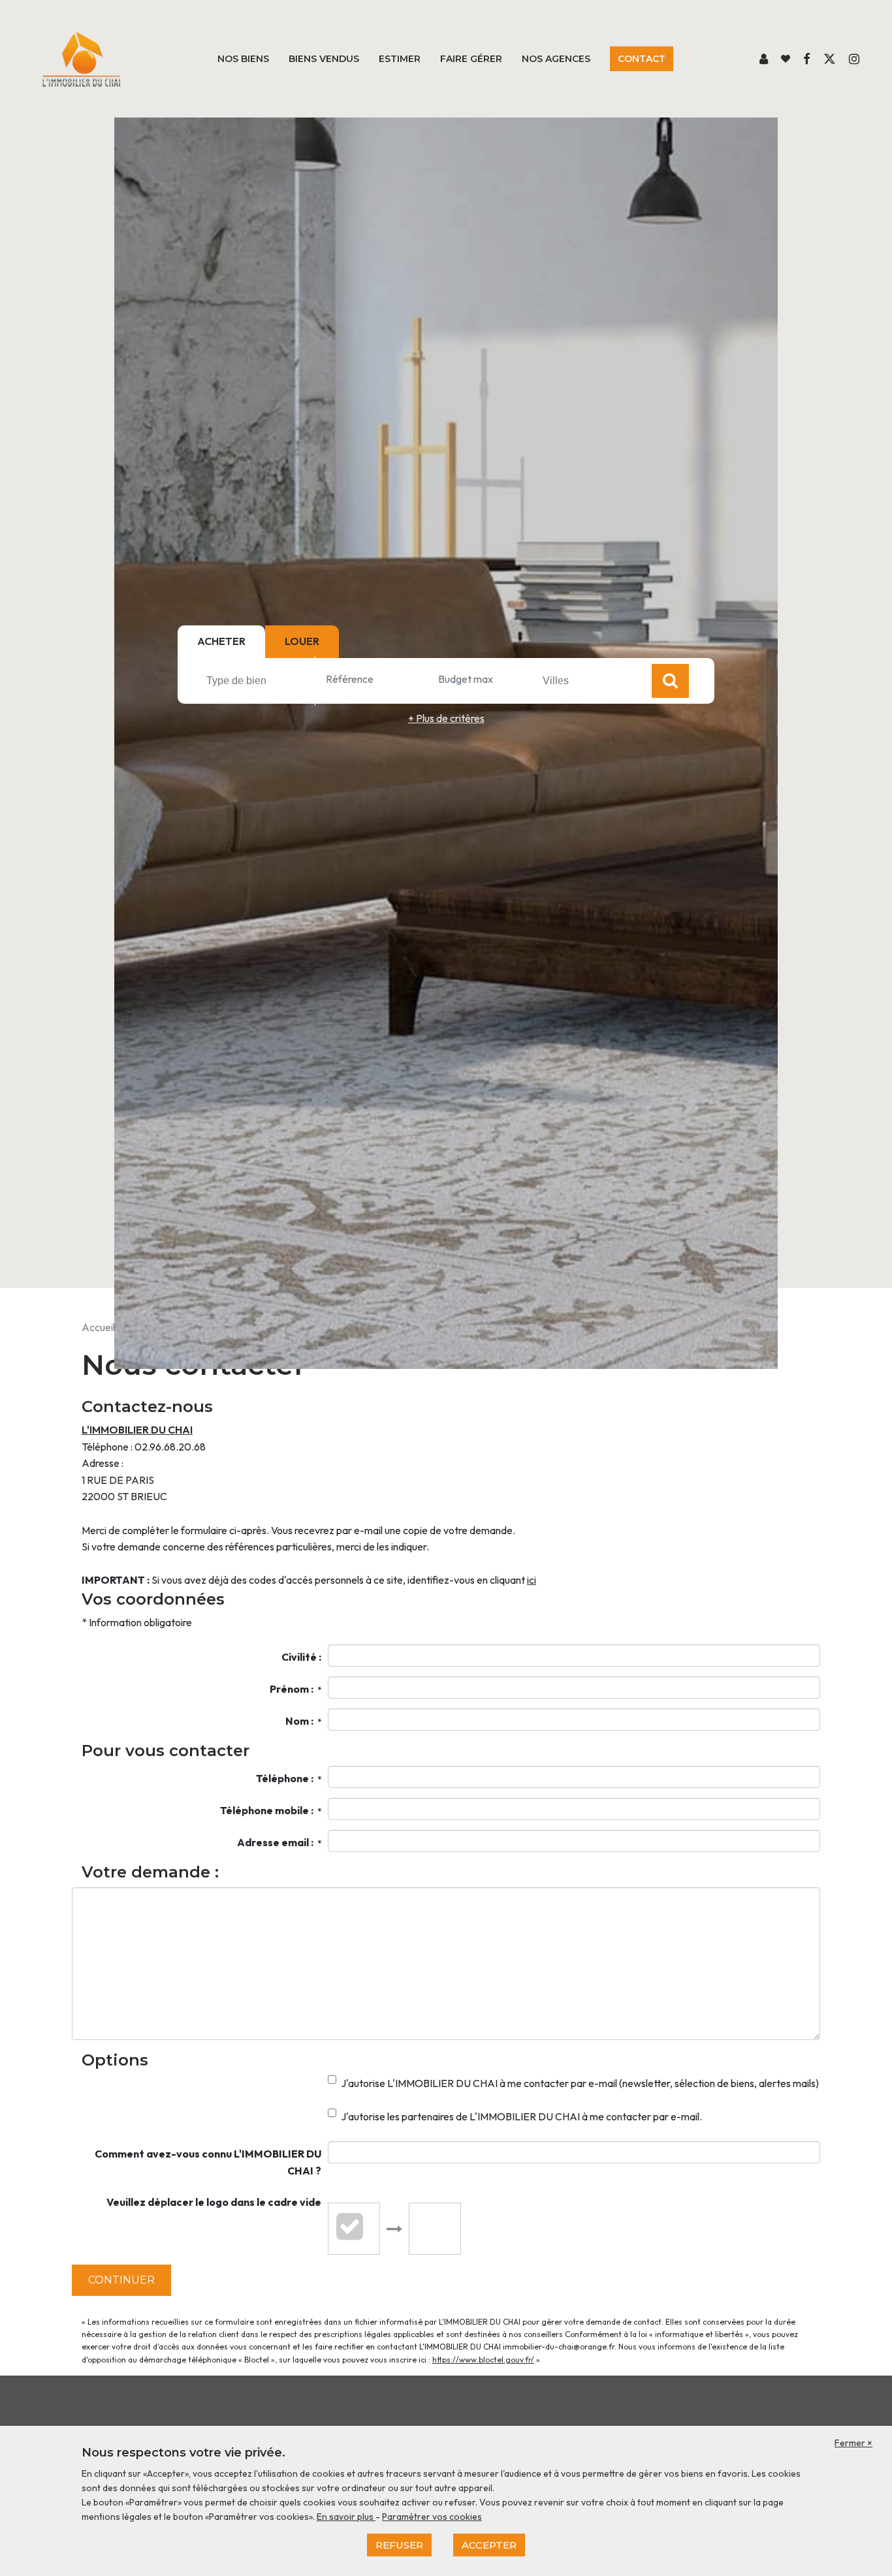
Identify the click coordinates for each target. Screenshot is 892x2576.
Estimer (400, 59)
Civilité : (301, 1657)
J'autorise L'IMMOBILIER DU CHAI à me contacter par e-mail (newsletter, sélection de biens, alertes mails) (580, 2083)
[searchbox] (261, 680)
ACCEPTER (489, 2545)
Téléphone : (289, 1778)
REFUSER (399, 2545)
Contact (642, 59)
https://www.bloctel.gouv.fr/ (483, 2360)
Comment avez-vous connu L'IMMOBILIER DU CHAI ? (208, 2162)
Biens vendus (324, 59)
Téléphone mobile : (271, 1810)
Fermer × (853, 2443)
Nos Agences (556, 59)
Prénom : (295, 1689)
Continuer (121, 2280)
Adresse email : (279, 1842)
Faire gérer (471, 59)
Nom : (303, 1721)
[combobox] (259, 680)
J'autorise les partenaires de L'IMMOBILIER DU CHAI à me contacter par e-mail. (521, 2116)
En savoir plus (346, 2517)
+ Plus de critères (446, 718)
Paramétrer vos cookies (432, 2517)
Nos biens (243, 59)
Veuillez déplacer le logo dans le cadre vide (214, 2202)
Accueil (98, 1327)
